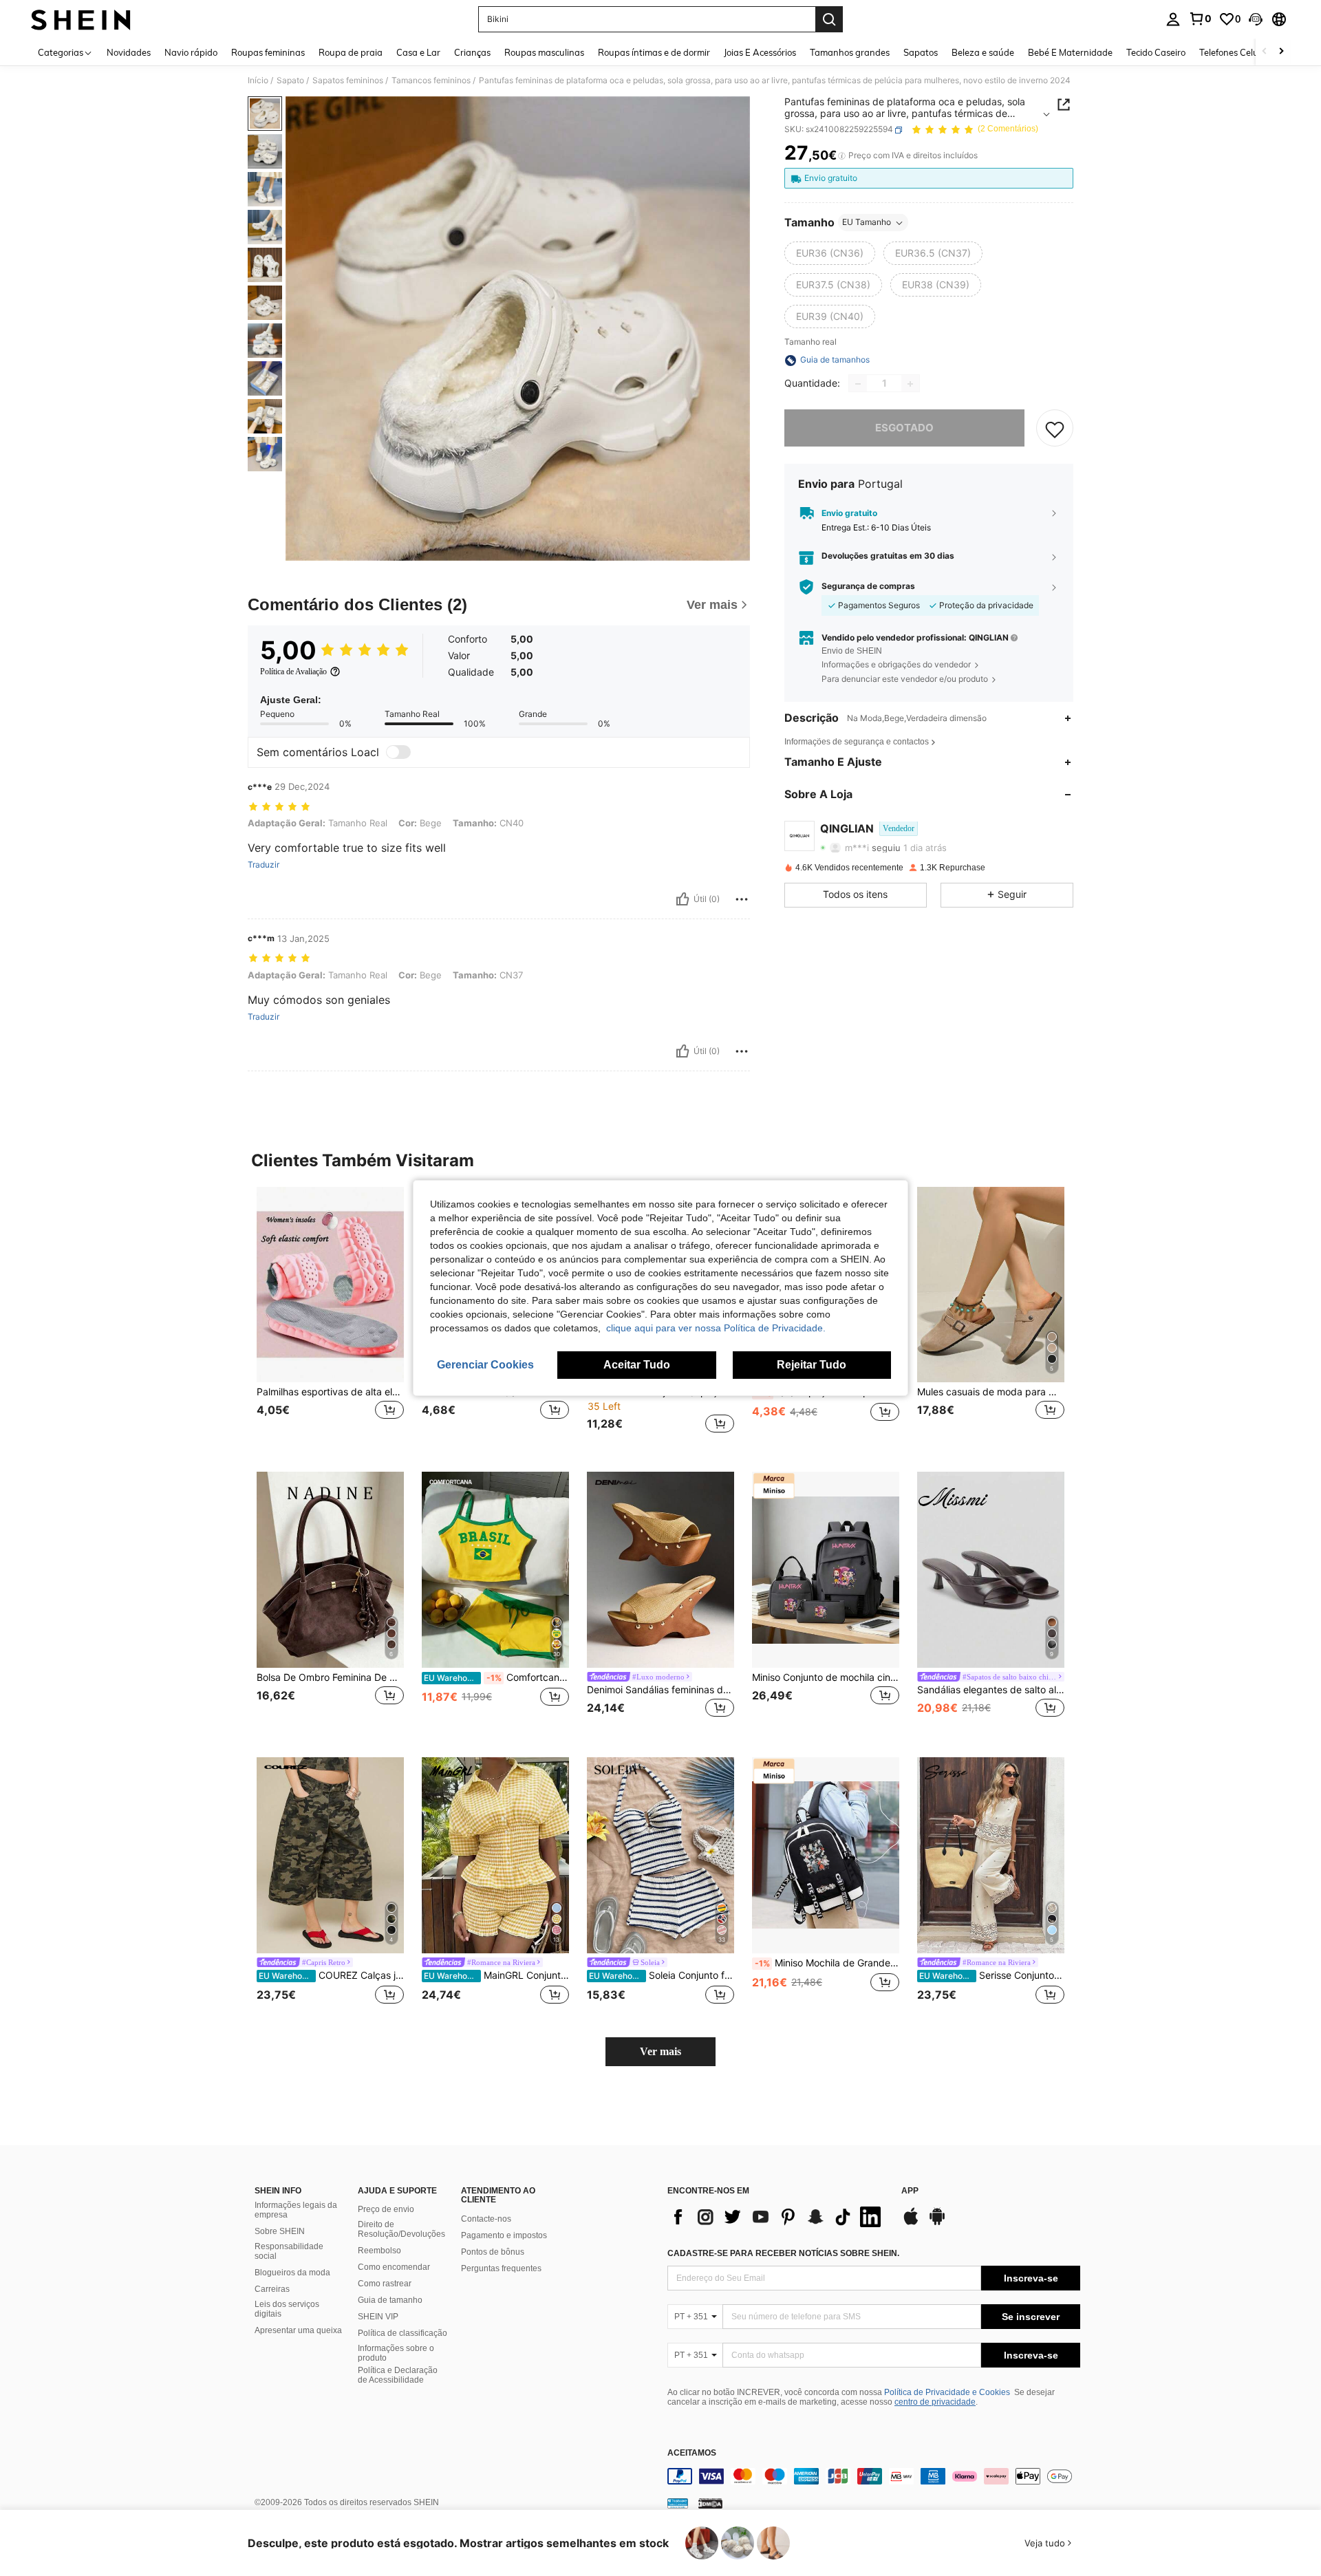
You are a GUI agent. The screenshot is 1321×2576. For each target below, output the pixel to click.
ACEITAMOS (692, 2453)
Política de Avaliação (293, 672)
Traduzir (264, 865)
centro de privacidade (935, 2402)
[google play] (937, 2223)
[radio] (830, 254)
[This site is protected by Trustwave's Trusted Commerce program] (678, 2503)
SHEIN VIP (378, 2317)
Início (258, 80)
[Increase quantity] (910, 384)
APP (910, 2191)
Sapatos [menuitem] (921, 52)
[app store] (911, 2223)
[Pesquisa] (829, 19)
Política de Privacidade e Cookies (947, 2392)
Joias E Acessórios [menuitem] (760, 52)
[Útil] (683, 899)
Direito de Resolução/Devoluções (401, 2229)
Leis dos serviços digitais (287, 2309)
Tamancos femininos (431, 80)
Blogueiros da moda (292, 2273)
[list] (777, 2217)
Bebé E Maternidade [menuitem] (1070, 52)
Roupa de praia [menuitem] (351, 52)
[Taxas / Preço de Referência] (842, 156)
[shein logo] (81, 19)
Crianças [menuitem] (472, 52)
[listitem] (330, 1319)
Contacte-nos (486, 2219)
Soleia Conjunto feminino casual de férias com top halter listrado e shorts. (662, 1975)
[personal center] (1173, 19)
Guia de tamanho (390, 2300)
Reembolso (379, 2251)
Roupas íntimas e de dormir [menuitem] (654, 52)
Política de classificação (402, 2333)
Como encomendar (394, 2267)
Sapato (290, 80)
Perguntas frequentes (501, 2268)
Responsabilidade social (289, 2251)
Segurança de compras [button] (868, 587)
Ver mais (660, 2051)
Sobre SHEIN (280, 2231)
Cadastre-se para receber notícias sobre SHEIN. (783, 2253)
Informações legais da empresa (296, 2210)
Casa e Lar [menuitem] (418, 52)
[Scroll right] (1281, 52)
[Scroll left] (1265, 52)
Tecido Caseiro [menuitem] (1156, 52)
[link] (1200, 19)
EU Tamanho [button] (867, 223)
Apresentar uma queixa (298, 2330)
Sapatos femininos (348, 80)
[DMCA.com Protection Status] (710, 2503)
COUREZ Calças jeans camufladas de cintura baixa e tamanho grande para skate (331, 1975)
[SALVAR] (1055, 429)
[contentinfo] (874, 2476)
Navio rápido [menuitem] (191, 52)
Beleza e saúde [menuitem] (983, 52)
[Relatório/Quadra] (742, 899)
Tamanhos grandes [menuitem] (850, 52)
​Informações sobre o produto (396, 2353)
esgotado (904, 428)
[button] (1256, 19)
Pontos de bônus (493, 2252)
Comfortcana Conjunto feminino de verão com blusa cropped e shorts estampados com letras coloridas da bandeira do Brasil (496, 1677)
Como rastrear (385, 2284)
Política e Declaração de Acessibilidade (398, 2375)
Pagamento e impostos (504, 2235)
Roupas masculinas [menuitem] (544, 52)
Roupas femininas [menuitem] (268, 52)
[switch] (398, 752)
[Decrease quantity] (858, 384)
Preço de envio (386, 2209)
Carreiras (272, 2289)
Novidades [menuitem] (129, 52)
